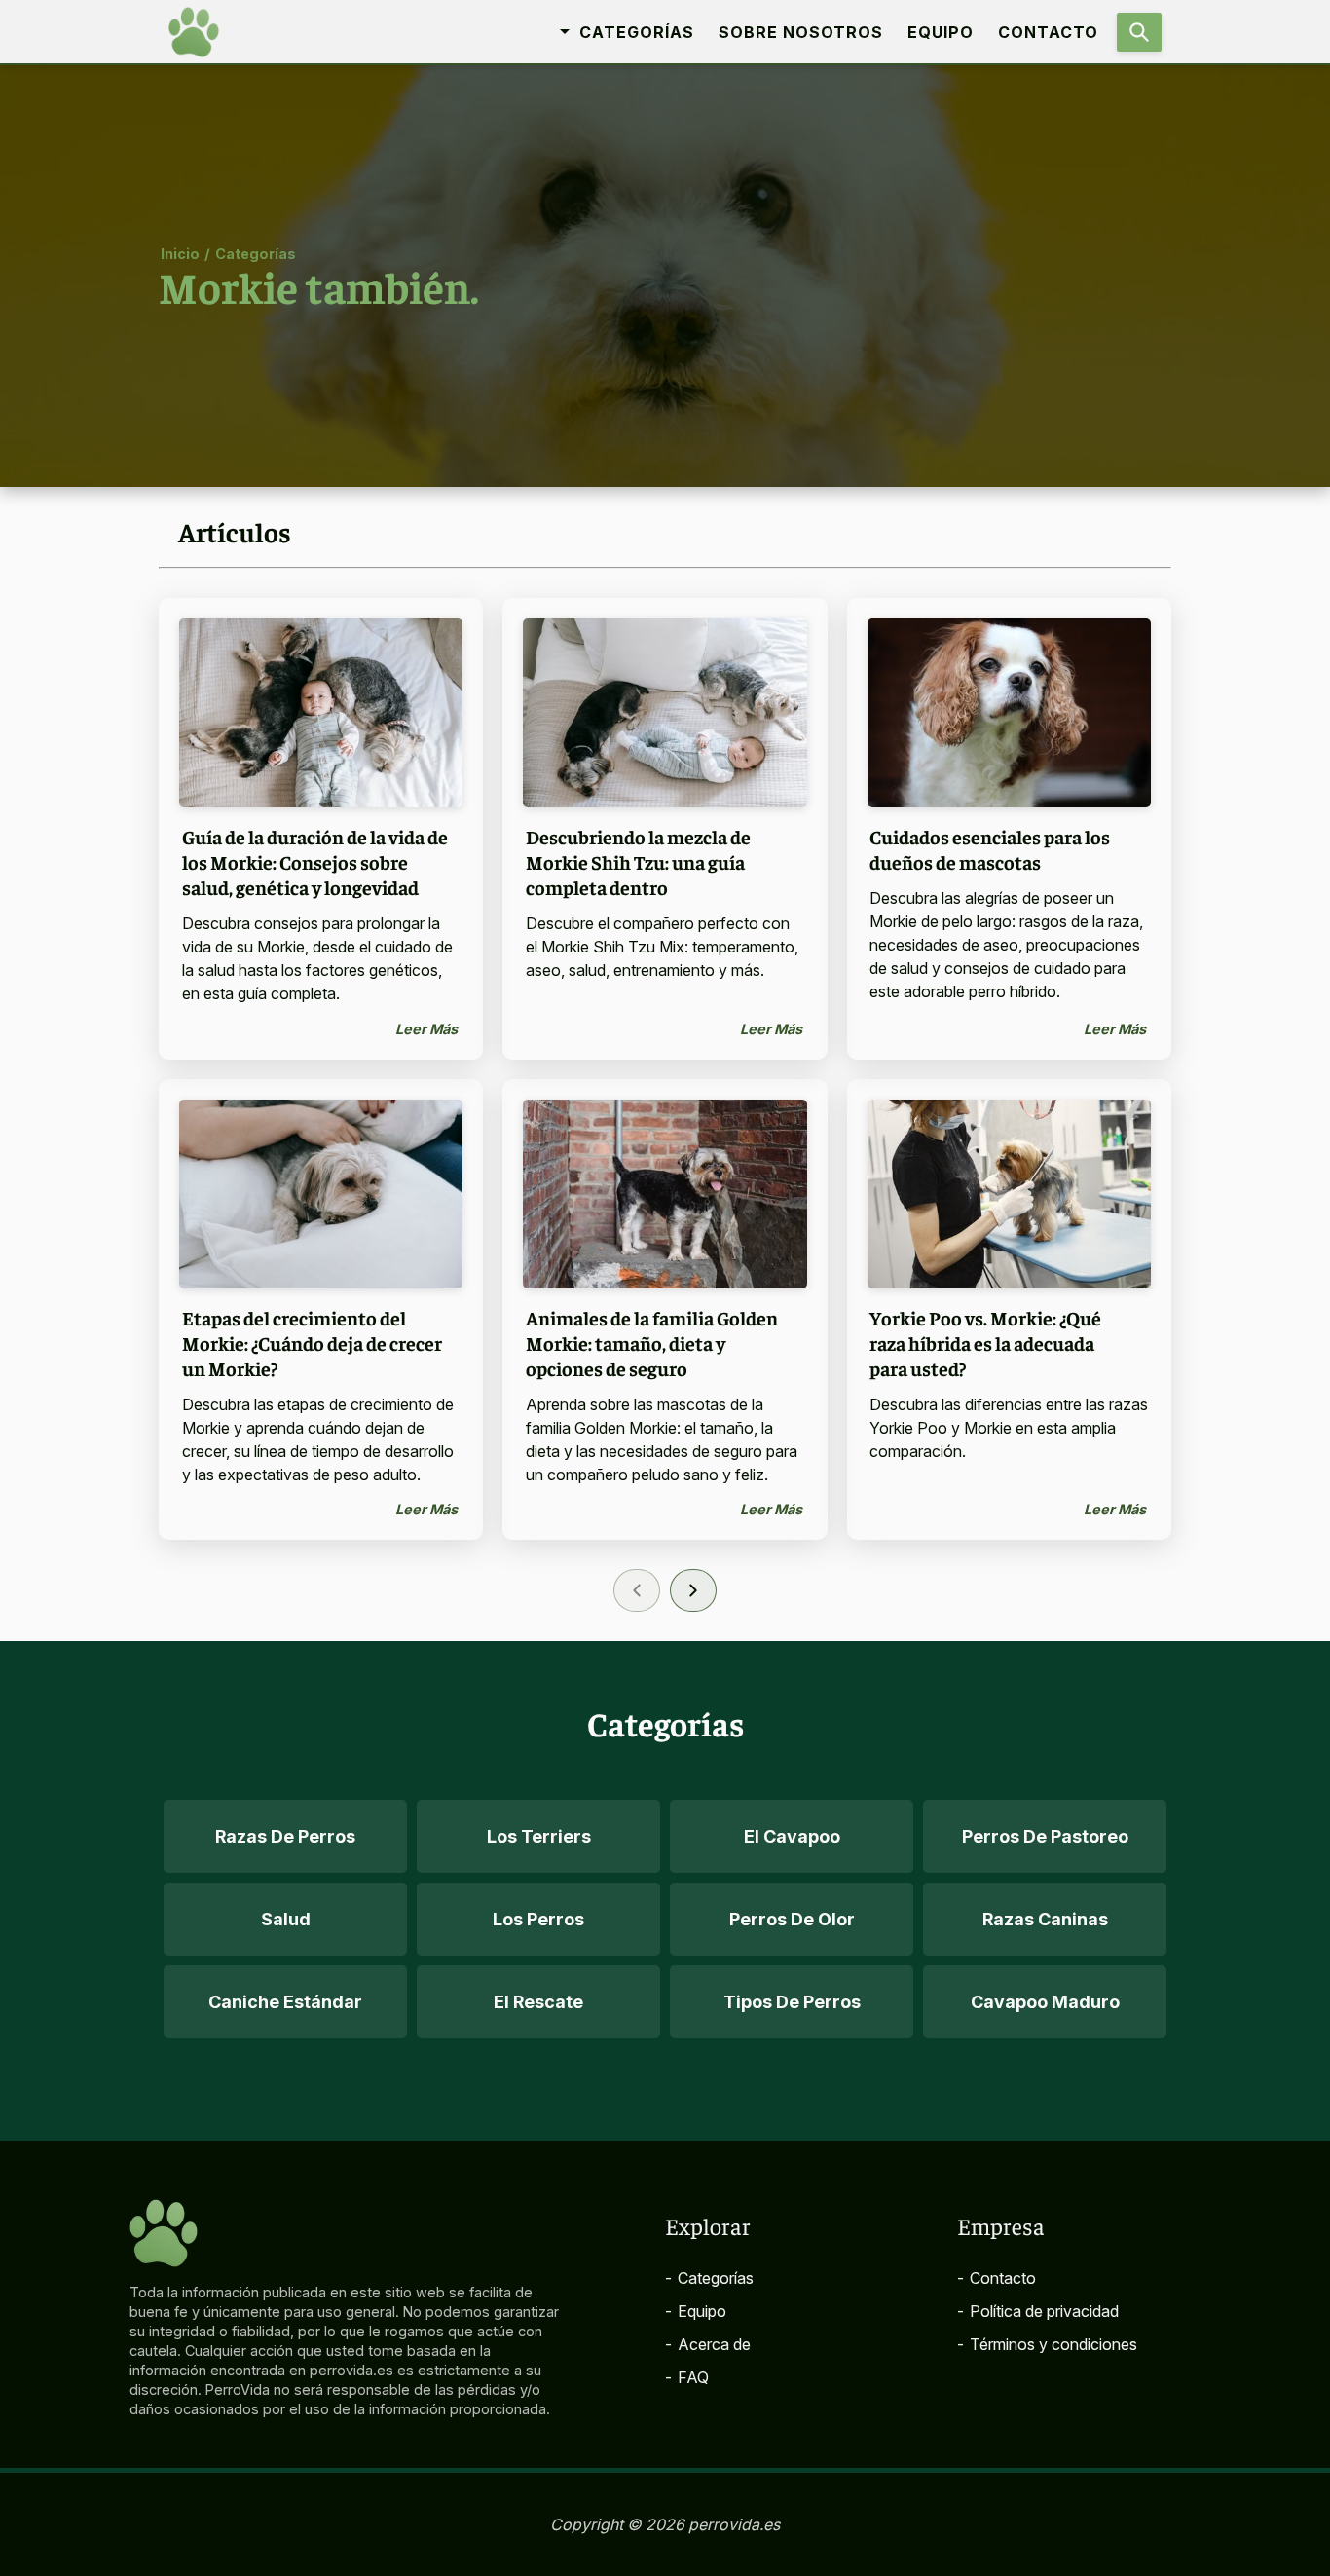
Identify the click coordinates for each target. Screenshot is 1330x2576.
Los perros (538, 1919)
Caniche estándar (285, 2002)
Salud (286, 1919)
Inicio (180, 253)
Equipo (941, 32)
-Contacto (997, 2278)
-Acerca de (708, 2344)
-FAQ (687, 2377)
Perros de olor (792, 1919)
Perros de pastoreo (1045, 1836)
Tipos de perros (792, 2002)
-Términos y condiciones (1047, 2344)
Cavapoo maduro (1045, 2002)
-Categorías (709, 2278)
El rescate (538, 2002)
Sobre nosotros (801, 32)
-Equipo (696, 2311)
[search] (1139, 32)
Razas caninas (1045, 1919)
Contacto (1048, 32)
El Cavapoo (792, 1836)
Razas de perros (285, 1836)
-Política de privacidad (1038, 2311)
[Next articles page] (693, 1590)
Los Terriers (539, 1836)
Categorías (256, 253)
